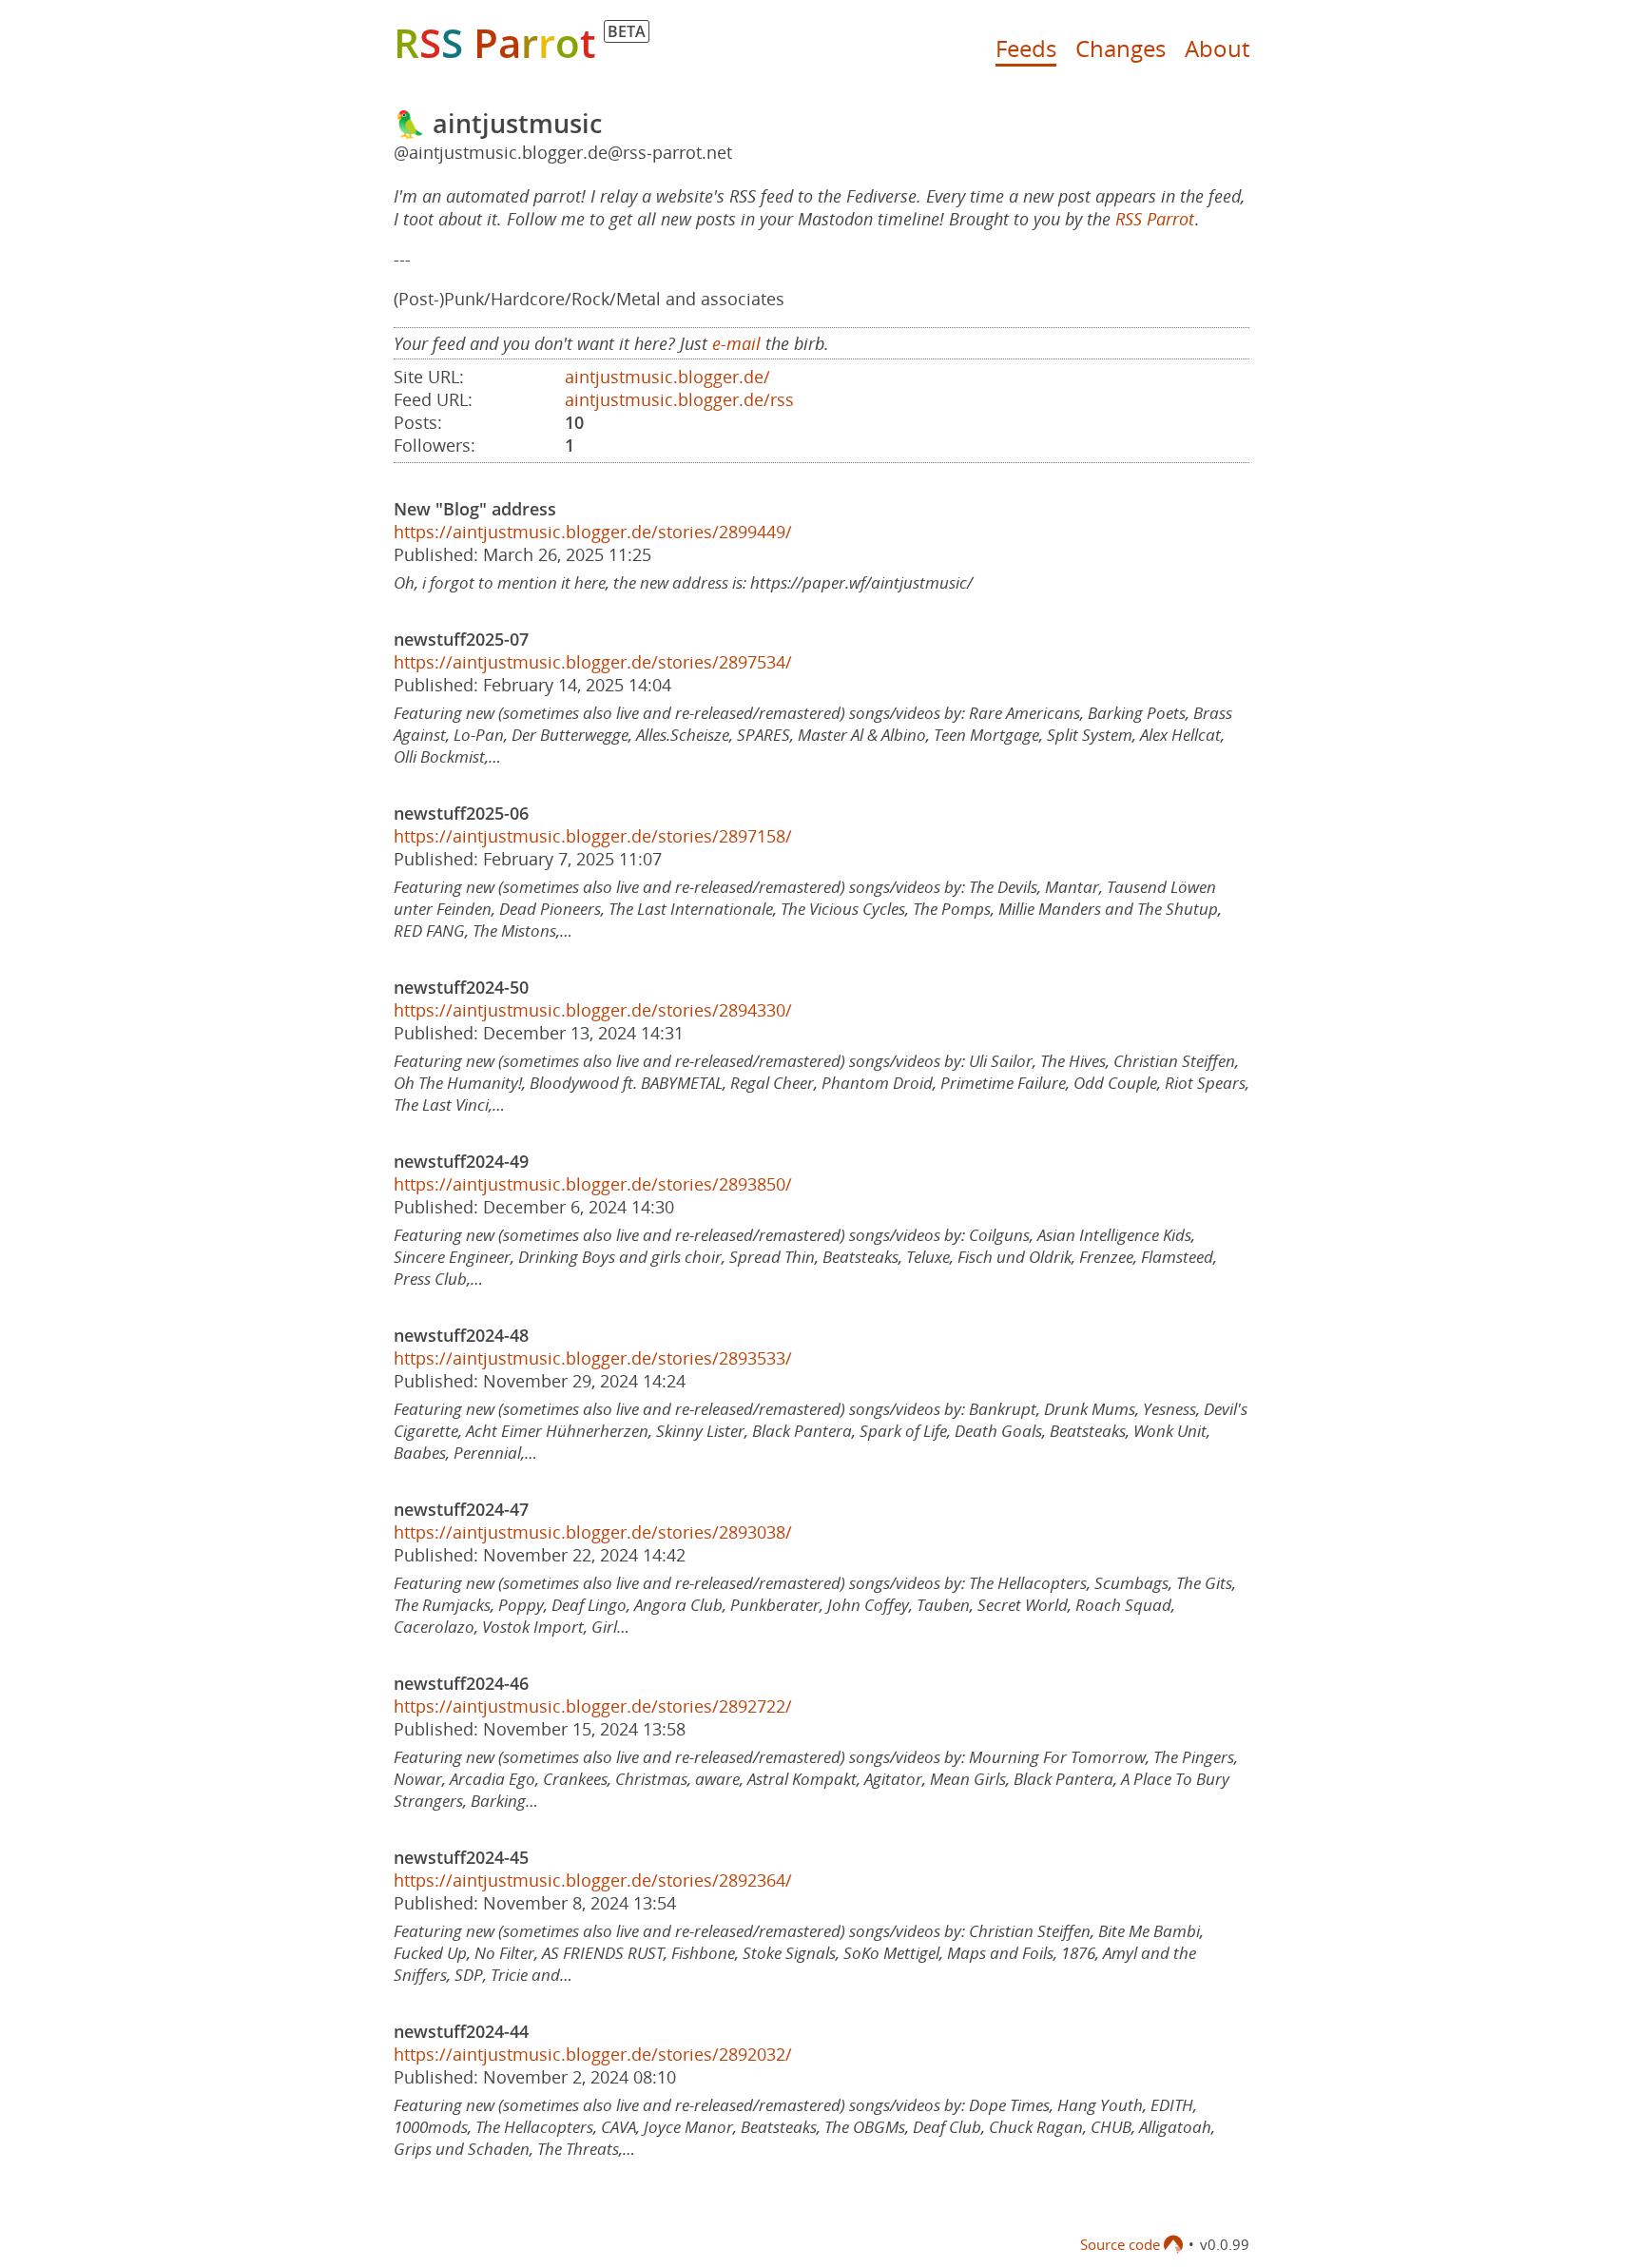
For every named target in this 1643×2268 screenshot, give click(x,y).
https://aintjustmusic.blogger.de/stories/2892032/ (593, 2054)
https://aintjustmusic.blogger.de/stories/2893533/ (593, 1358)
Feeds (1026, 48)
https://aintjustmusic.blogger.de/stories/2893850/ (593, 1184)
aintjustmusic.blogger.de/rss (679, 399)
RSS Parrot (1155, 219)
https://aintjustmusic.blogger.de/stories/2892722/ (593, 1706)
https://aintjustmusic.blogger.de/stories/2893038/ (593, 1532)
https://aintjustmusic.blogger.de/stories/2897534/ (593, 662)
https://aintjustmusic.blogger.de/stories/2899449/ (593, 532)
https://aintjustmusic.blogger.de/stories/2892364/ (593, 1880)
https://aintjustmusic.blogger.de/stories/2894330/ (593, 1010)
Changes (1121, 48)
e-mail (736, 343)
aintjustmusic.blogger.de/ (667, 377)
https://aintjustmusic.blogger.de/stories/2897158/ (593, 836)
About (1217, 48)
